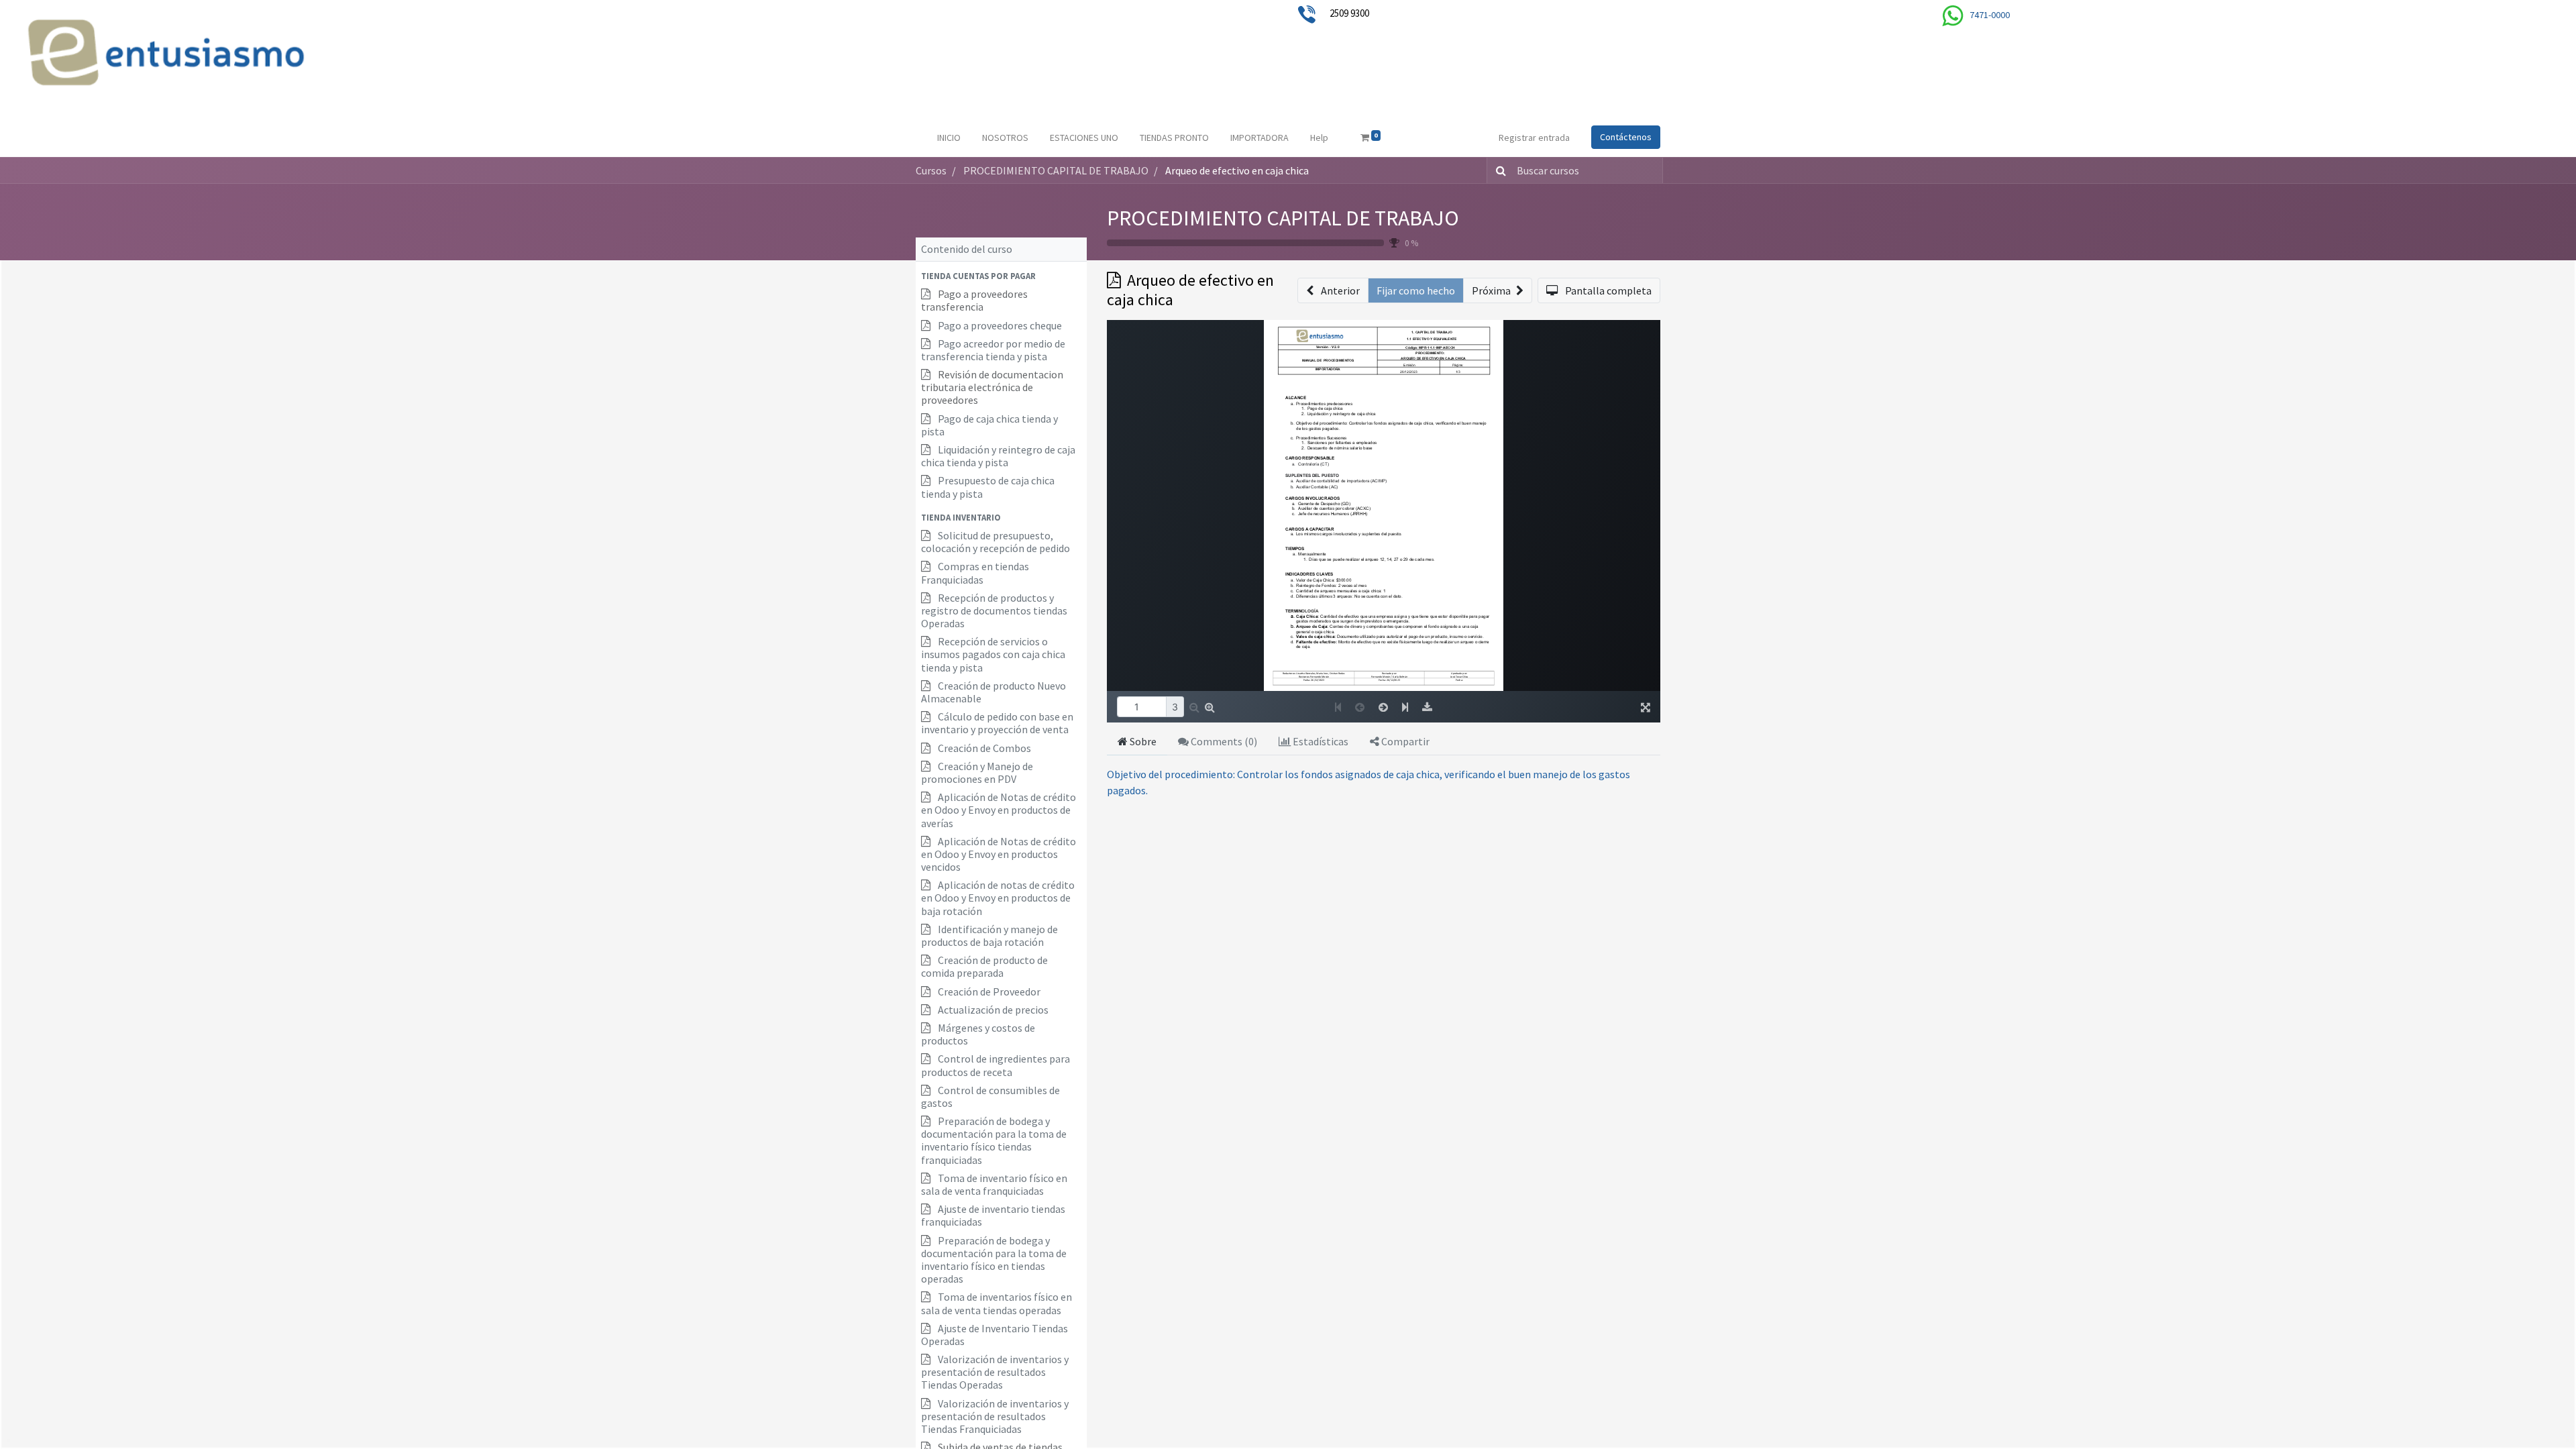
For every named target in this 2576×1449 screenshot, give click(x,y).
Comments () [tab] (1223, 741)
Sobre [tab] (1142, 741)
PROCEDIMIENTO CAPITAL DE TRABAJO (1283, 218)
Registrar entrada (1534, 138)
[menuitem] (949, 138)
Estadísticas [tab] (1320, 741)
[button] (1001, 276)
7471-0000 (1990, 15)
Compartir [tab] (1404, 741)
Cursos (931, 170)
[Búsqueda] (1498, 170)
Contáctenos (1626, 137)
